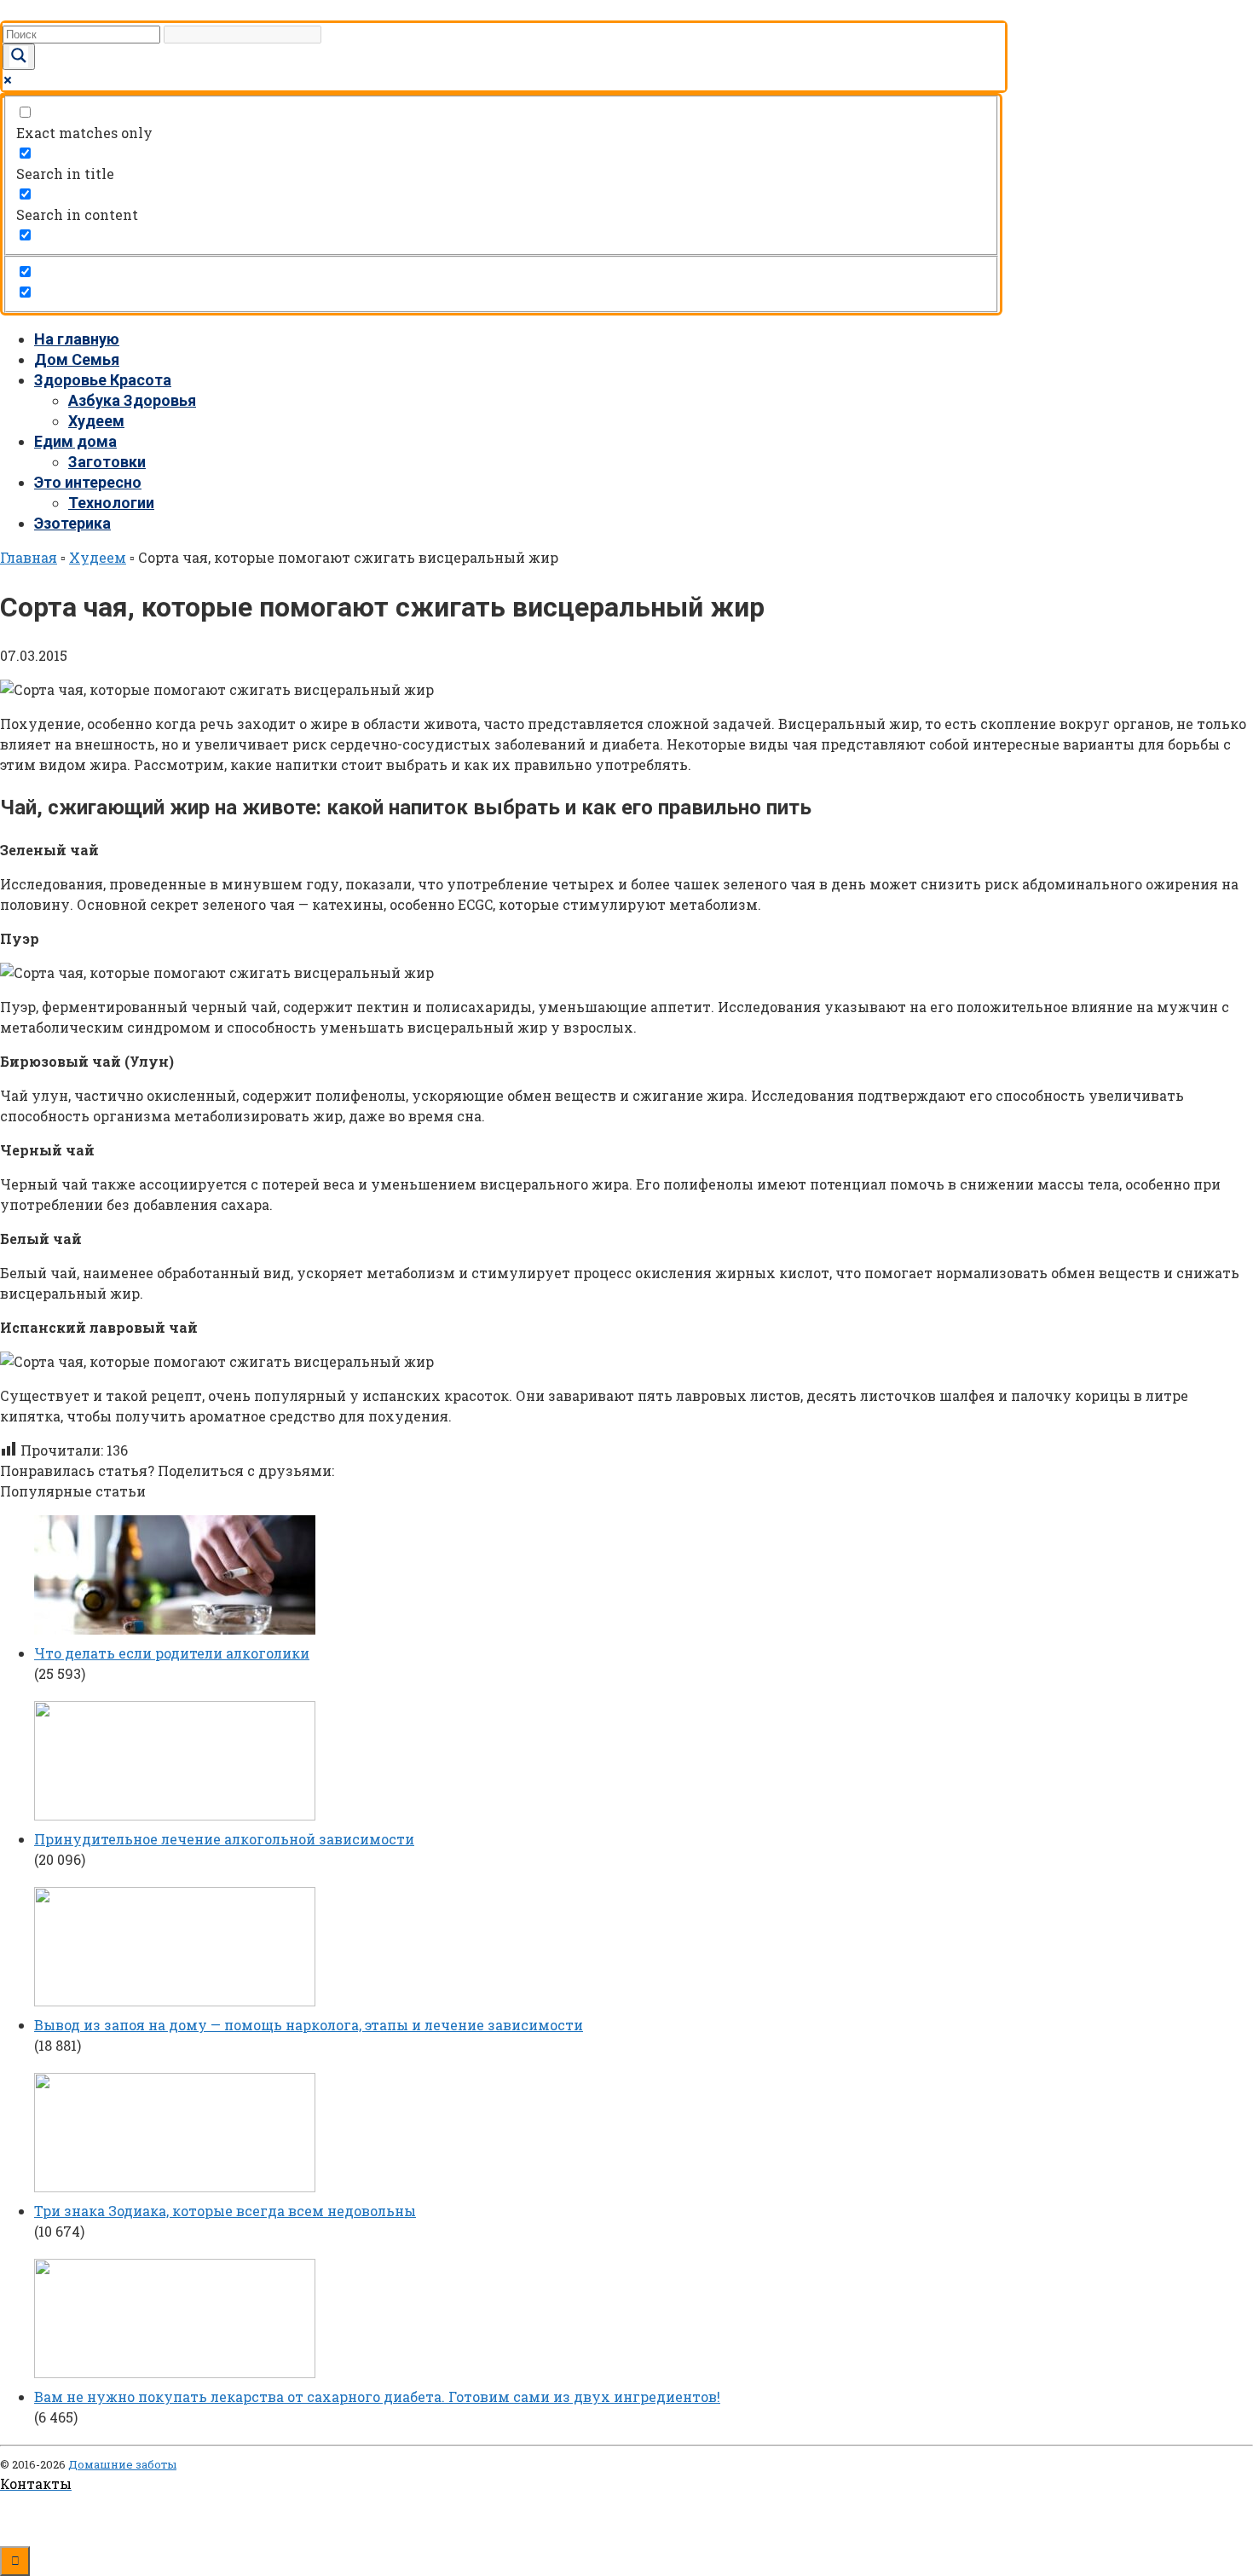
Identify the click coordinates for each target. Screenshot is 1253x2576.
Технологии (111, 503)
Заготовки (107, 462)
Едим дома (75, 441)
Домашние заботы (122, 2464)
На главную (77, 339)
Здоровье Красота (103, 380)
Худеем (96, 421)
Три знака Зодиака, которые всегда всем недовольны (225, 2211)
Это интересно (88, 482)
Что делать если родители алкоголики (172, 1653)
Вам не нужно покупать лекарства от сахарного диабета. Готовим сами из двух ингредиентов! (377, 2397)
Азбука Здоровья (132, 400)
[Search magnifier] (19, 57)
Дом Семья (77, 359)
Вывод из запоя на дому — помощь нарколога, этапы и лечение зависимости (309, 2025)
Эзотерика (72, 523)
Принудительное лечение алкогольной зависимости (224, 1839)
